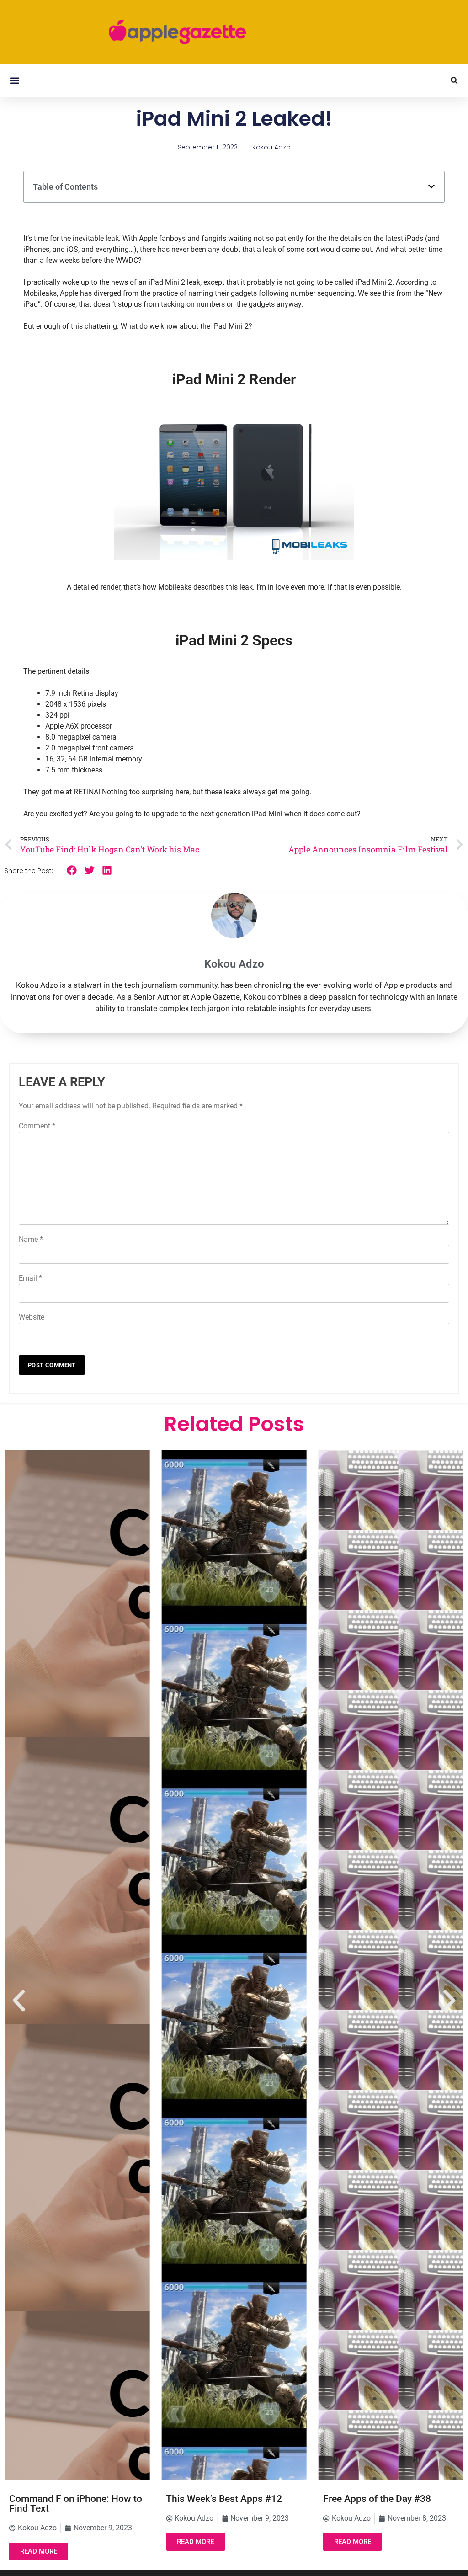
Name (31, 1239)
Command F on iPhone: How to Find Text (76, 2504)
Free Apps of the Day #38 (377, 2499)
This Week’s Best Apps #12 (224, 2499)
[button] (14, 81)
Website (32, 1317)
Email (30, 1278)
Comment (37, 1126)
